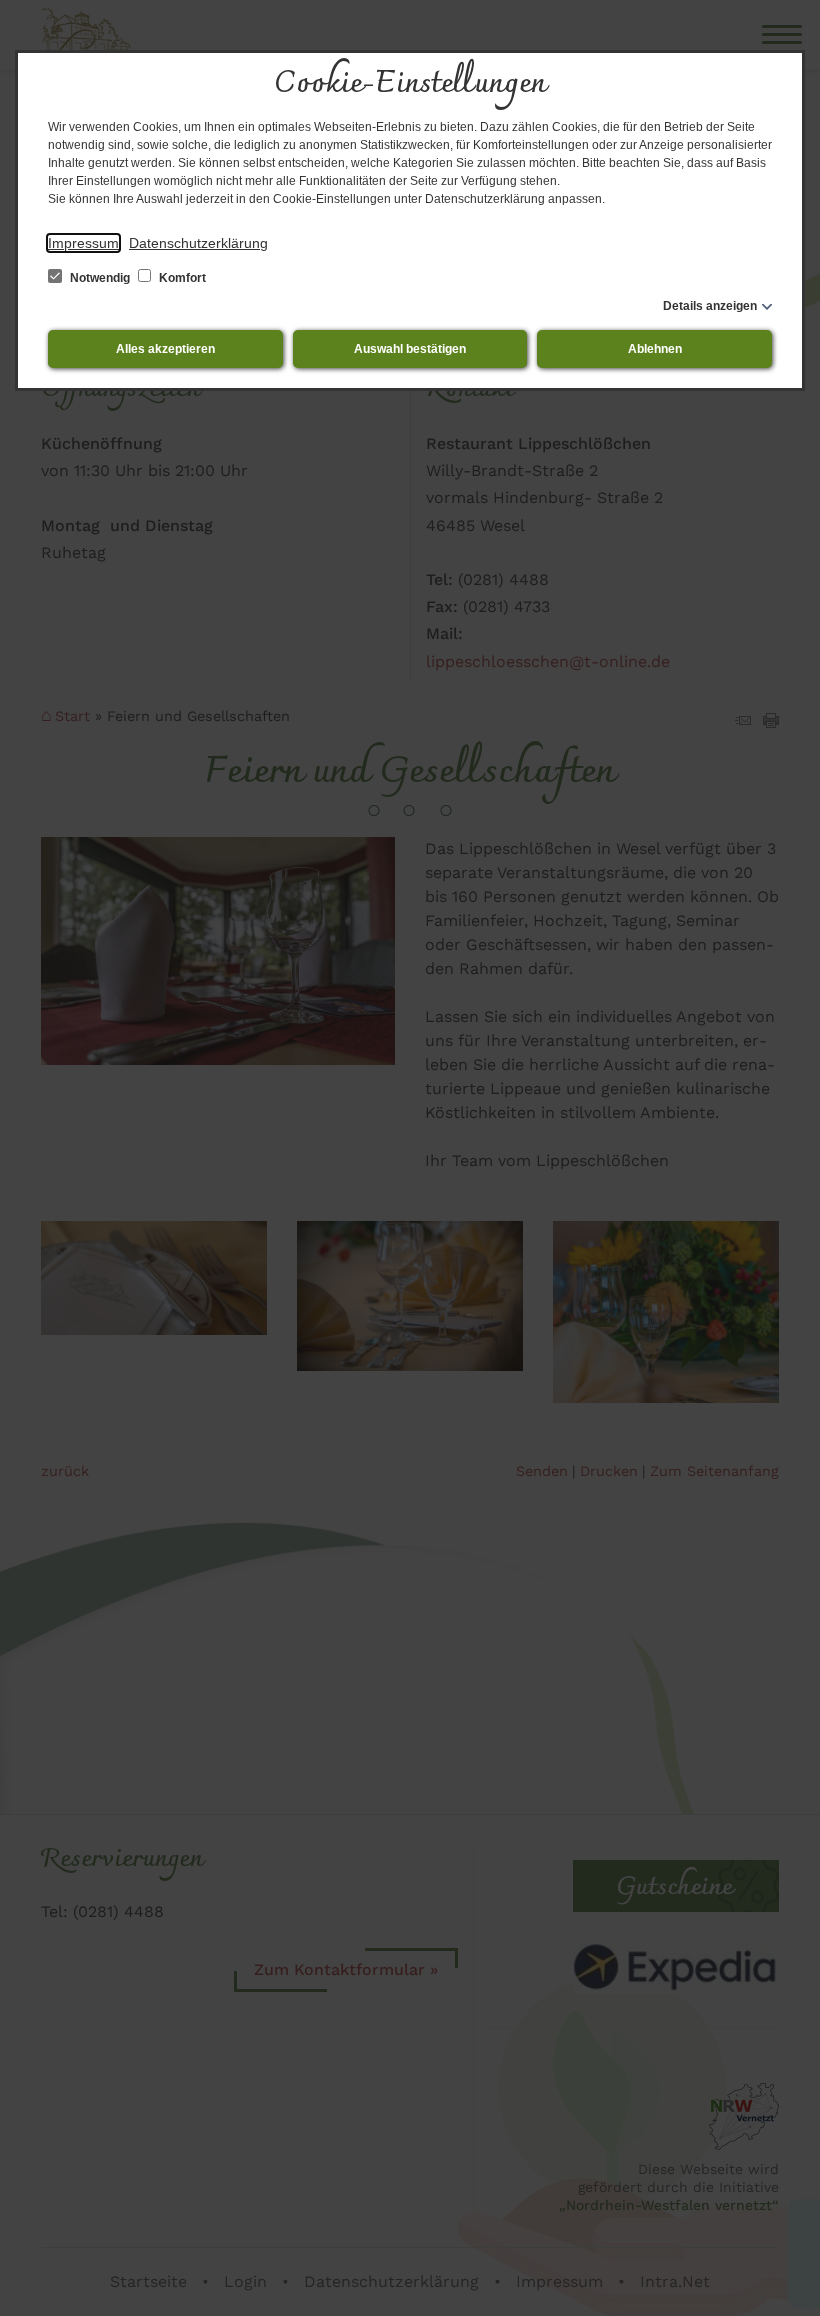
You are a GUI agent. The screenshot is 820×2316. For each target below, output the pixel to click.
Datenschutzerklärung (198, 243)
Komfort (181, 278)
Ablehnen (655, 349)
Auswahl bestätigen (410, 349)
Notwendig (100, 278)
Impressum (83, 243)
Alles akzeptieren (165, 349)
